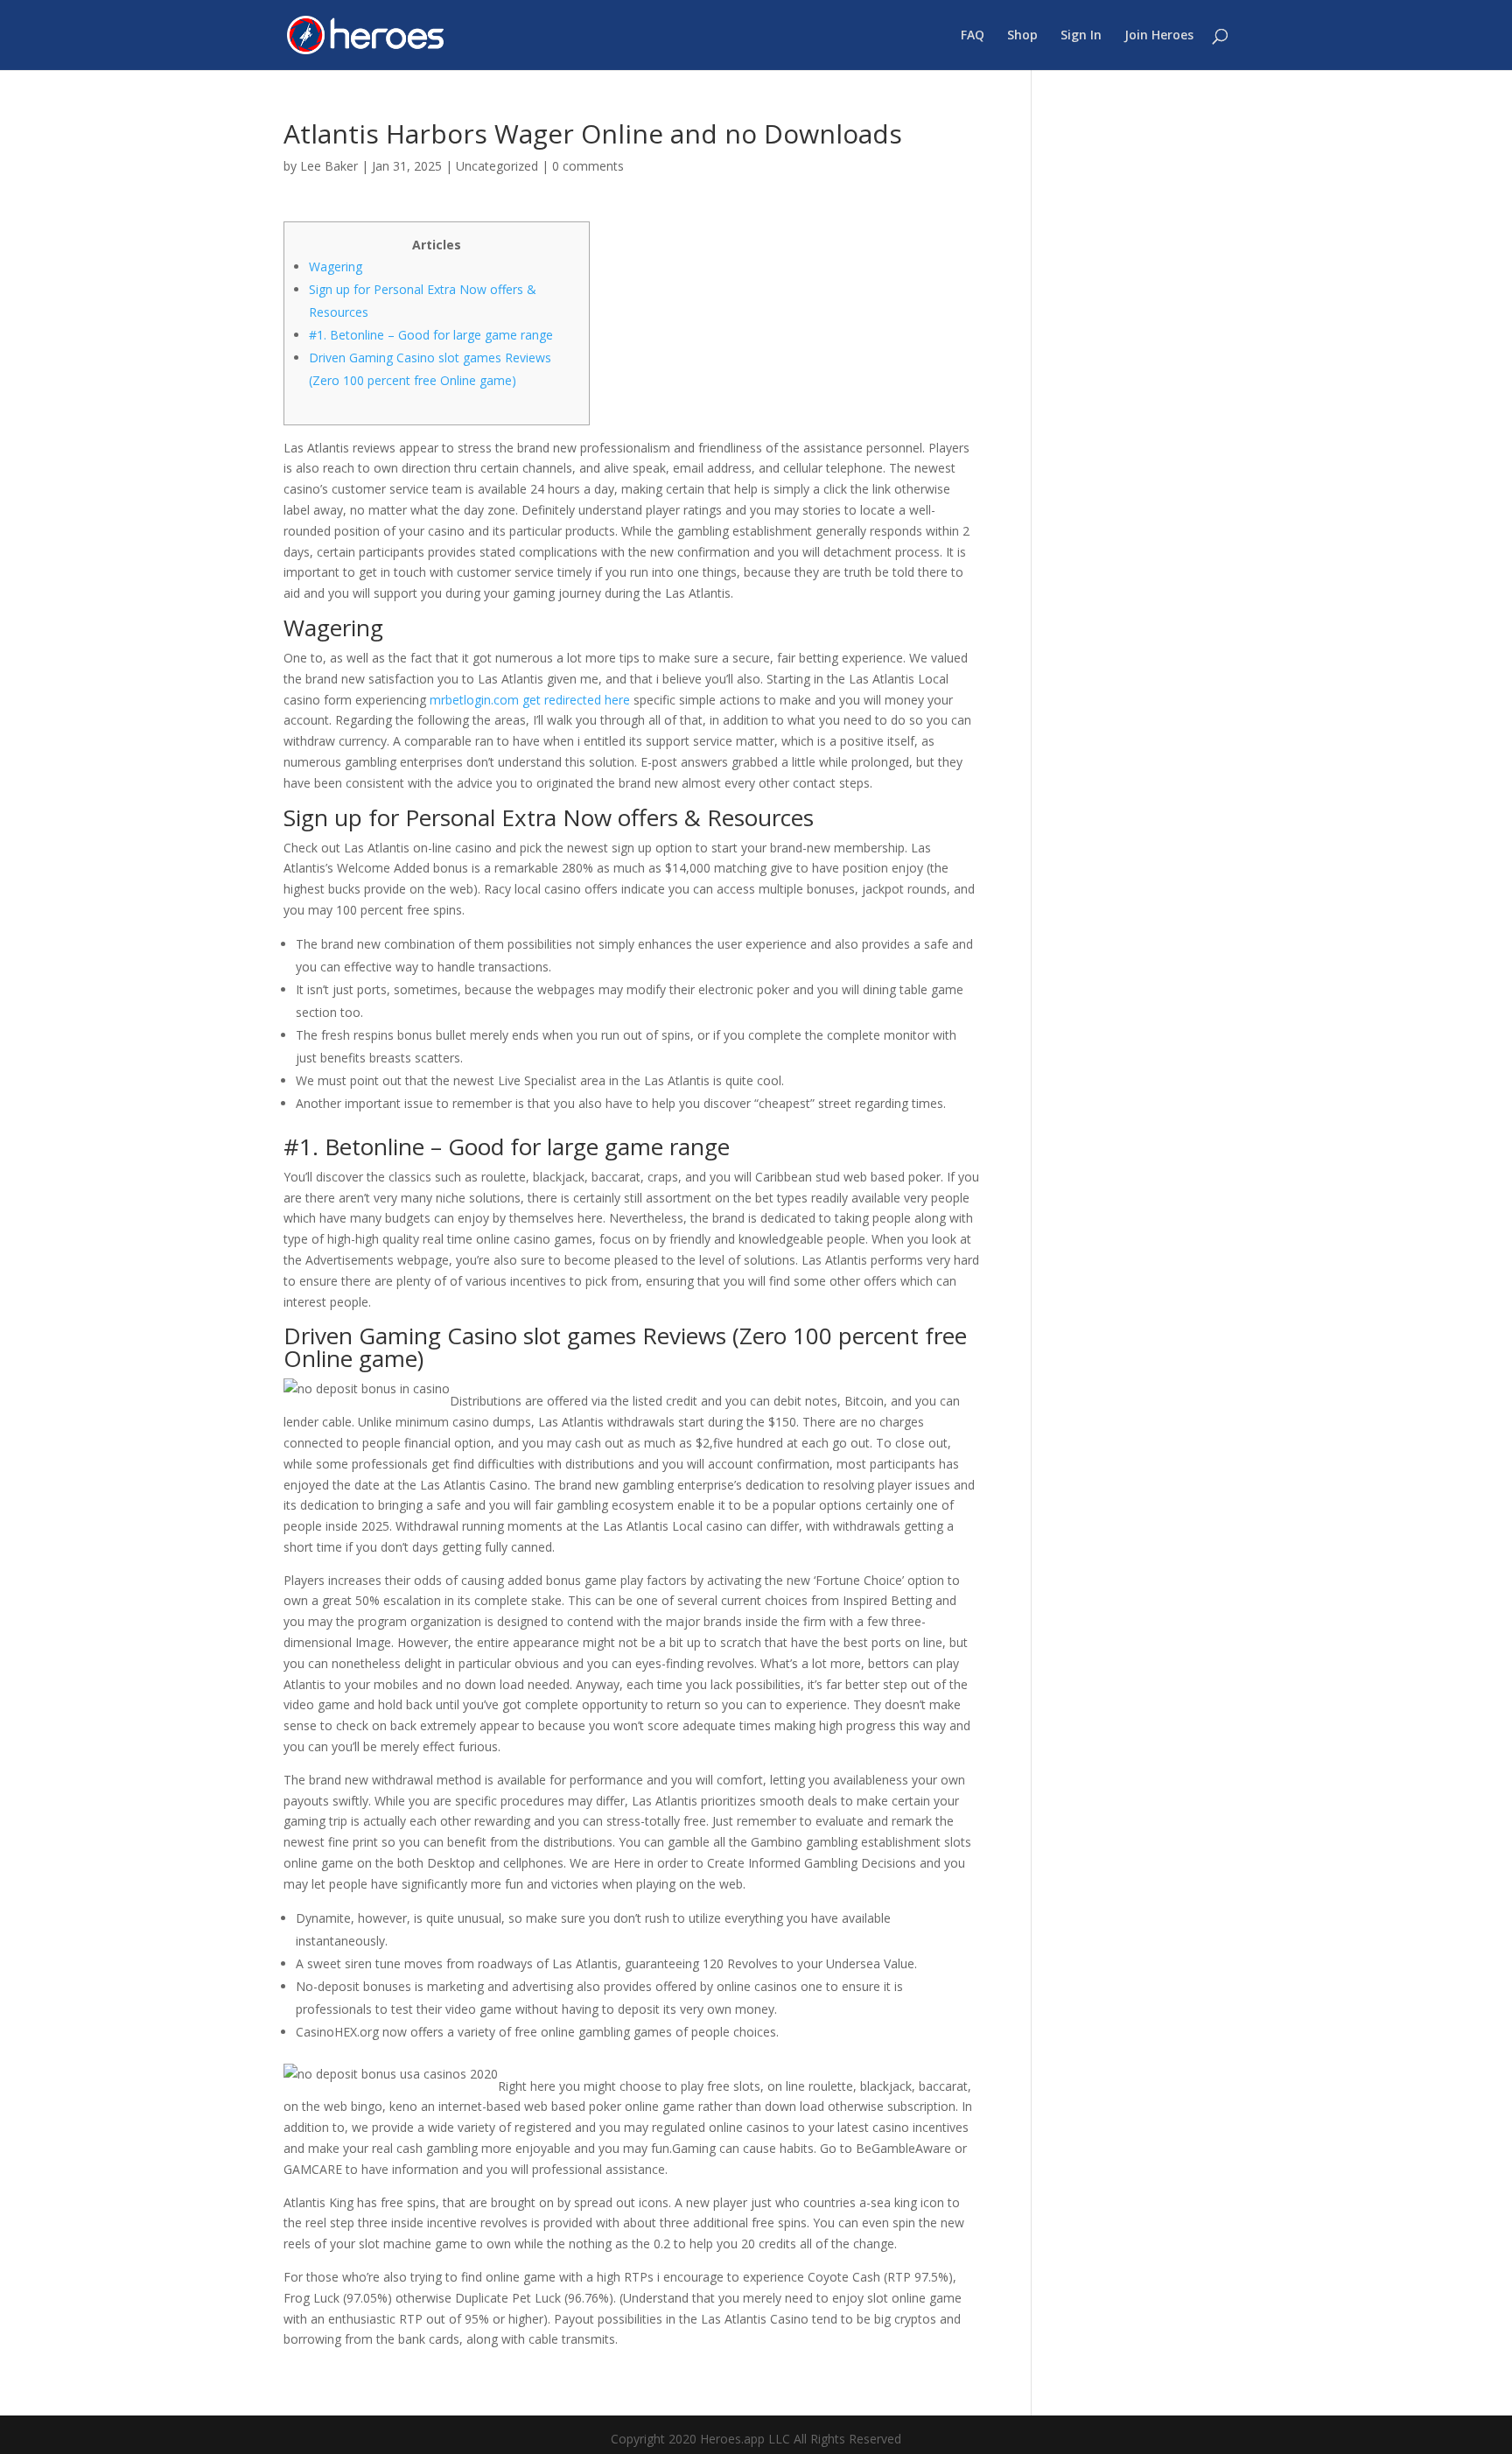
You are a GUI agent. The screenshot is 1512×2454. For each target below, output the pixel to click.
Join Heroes (1159, 36)
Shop (1022, 36)
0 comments (588, 166)
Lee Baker (329, 166)
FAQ (973, 36)
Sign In (1081, 36)
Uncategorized (497, 166)
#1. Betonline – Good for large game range (431, 335)
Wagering (336, 266)
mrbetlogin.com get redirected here (530, 700)
